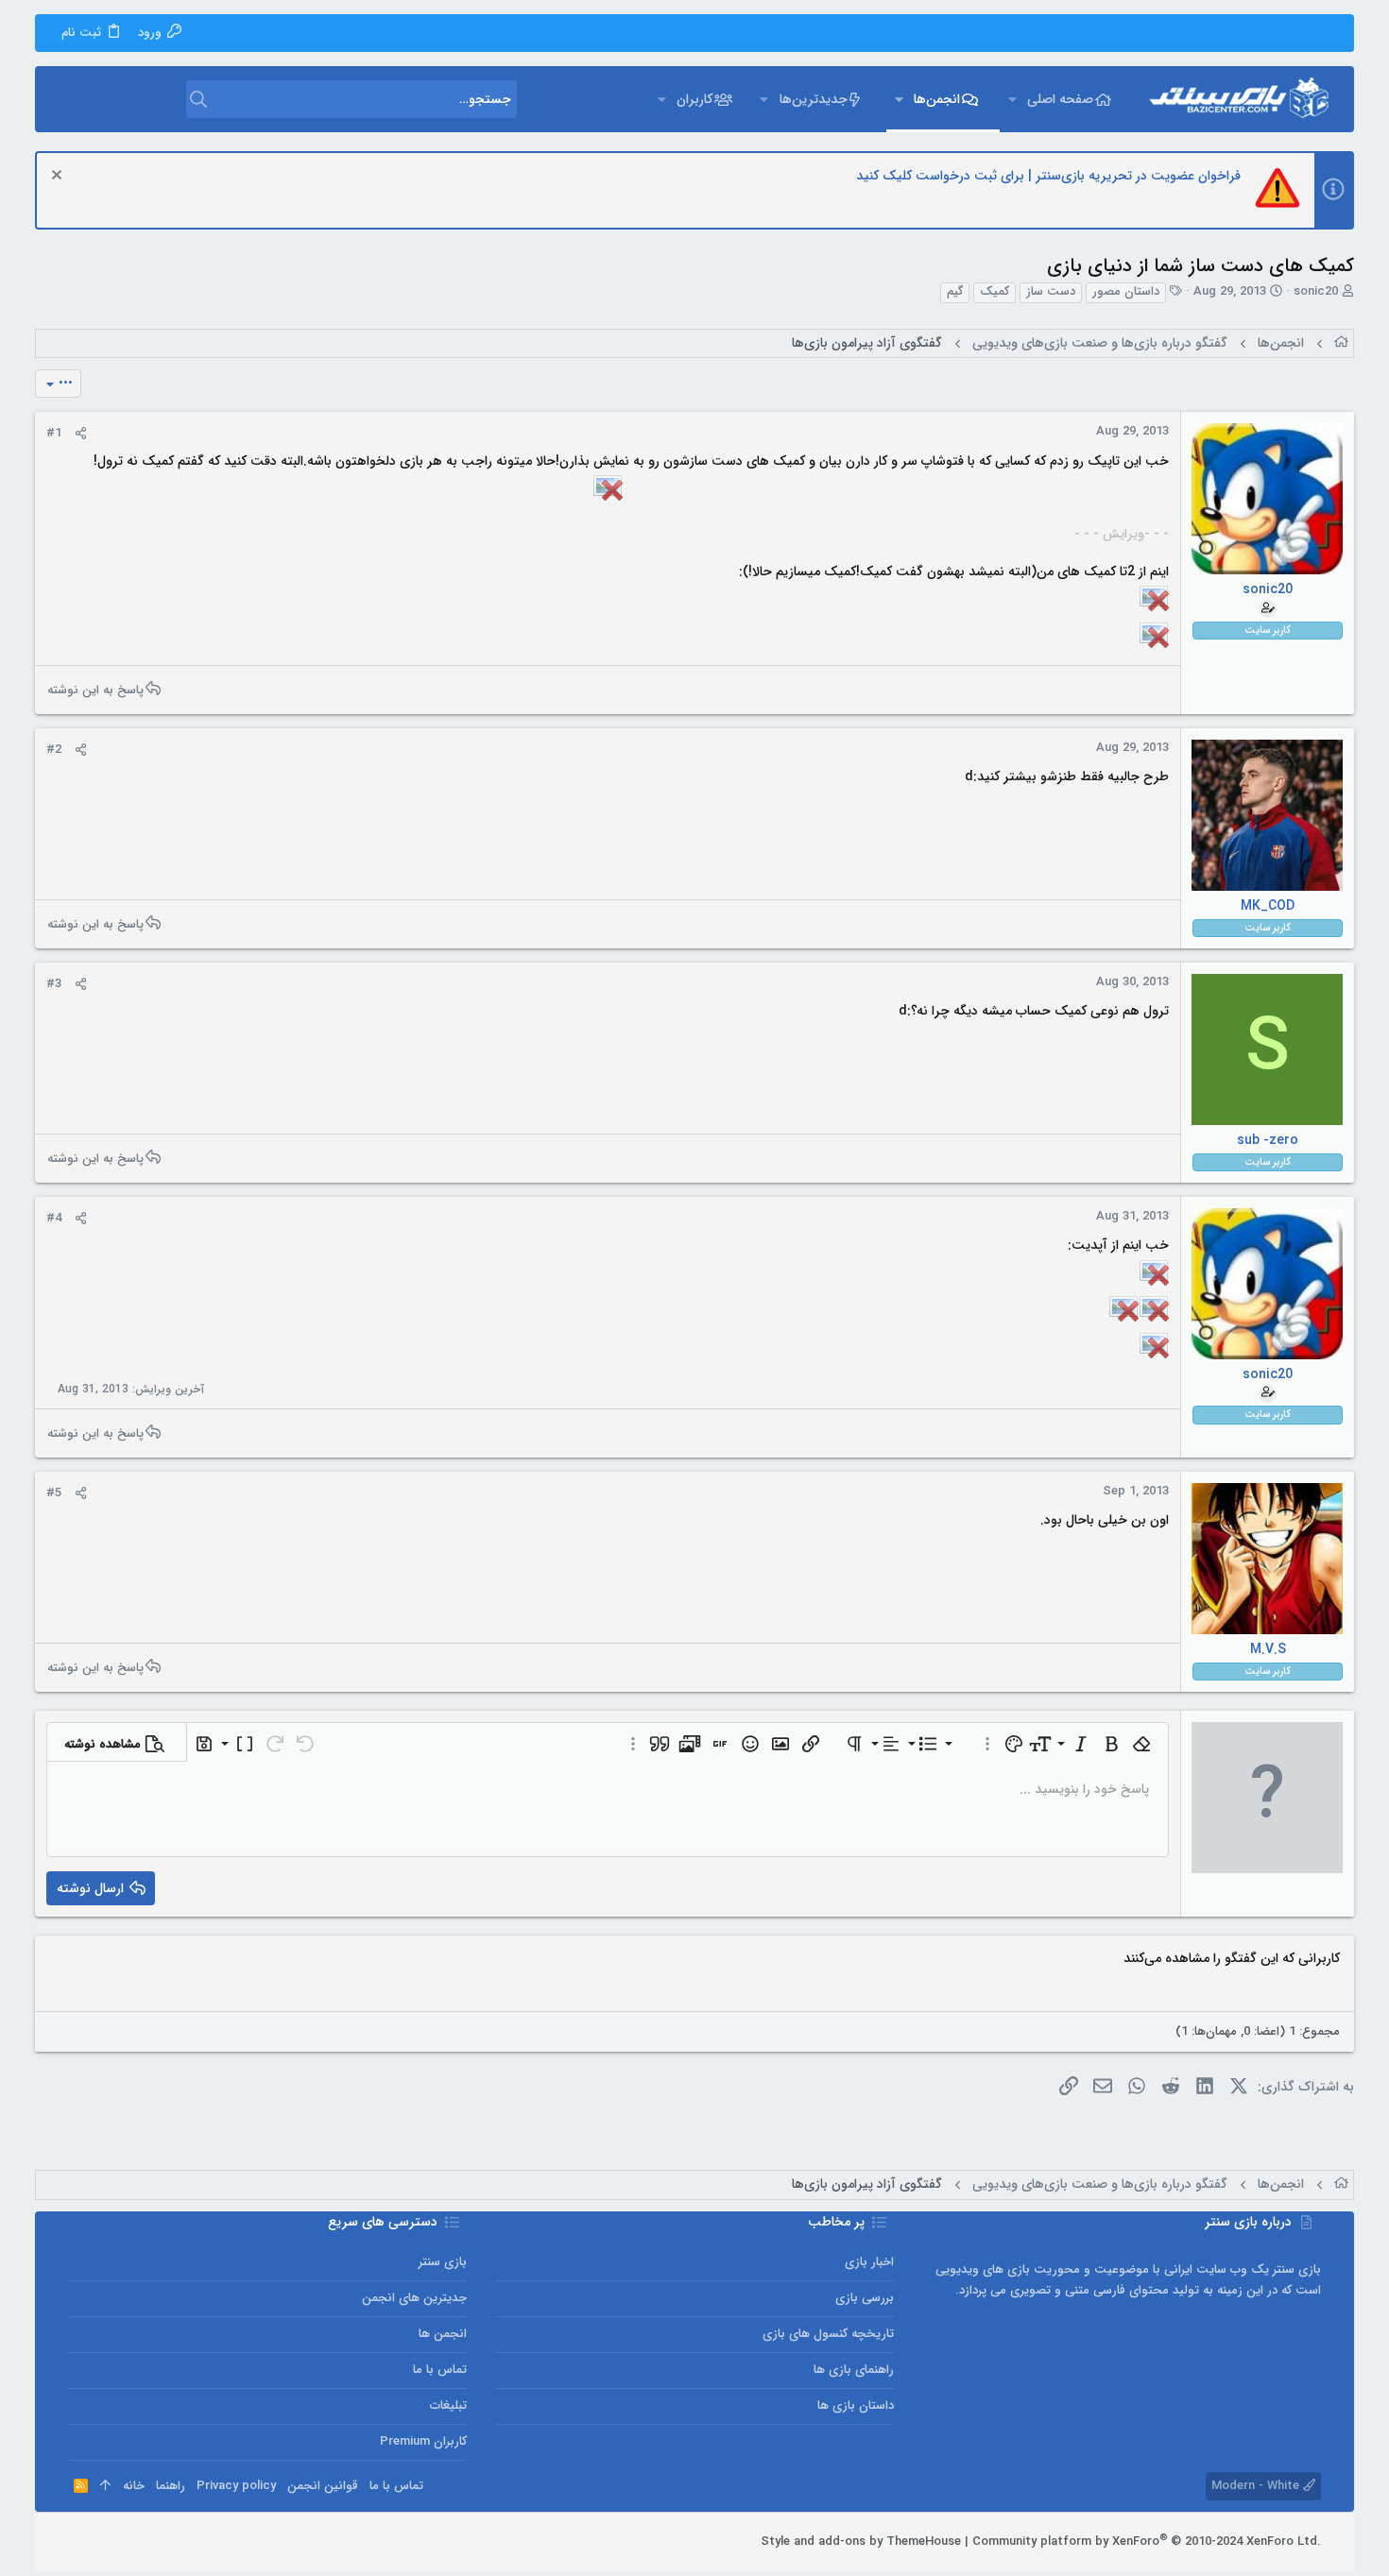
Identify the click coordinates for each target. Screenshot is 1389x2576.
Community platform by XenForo (1147, 2542)
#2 (54, 750)
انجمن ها (443, 2334)
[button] (1012, 99)
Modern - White (1257, 2486)
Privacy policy (236, 2486)
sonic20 (1316, 291)
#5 (54, 1493)
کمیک (995, 292)
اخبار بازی (869, 2262)
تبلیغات (448, 2405)
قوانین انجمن (323, 2486)
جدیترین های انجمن (414, 2298)
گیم (955, 292)
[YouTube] (77, 2542)
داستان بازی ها (856, 2405)
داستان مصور (1126, 292)
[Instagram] (133, 2542)
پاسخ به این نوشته (95, 690)
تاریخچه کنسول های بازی (828, 2334)
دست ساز (1051, 292)
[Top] (105, 2486)
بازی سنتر (443, 2262)
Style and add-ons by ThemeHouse (861, 2542)
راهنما (171, 2486)
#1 (54, 433)
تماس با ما (440, 2370)
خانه (134, 2486)
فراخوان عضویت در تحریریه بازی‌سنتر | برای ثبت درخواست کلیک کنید (1048, 176)
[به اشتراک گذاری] (81, 434)
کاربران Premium (423, 2441)
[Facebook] (162, 2542)
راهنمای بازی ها (854, 2370)
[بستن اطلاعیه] (59, 177)
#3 (54, 984)
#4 (54, 1218)
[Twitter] (105, 2542)
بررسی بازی (865, 2298)
